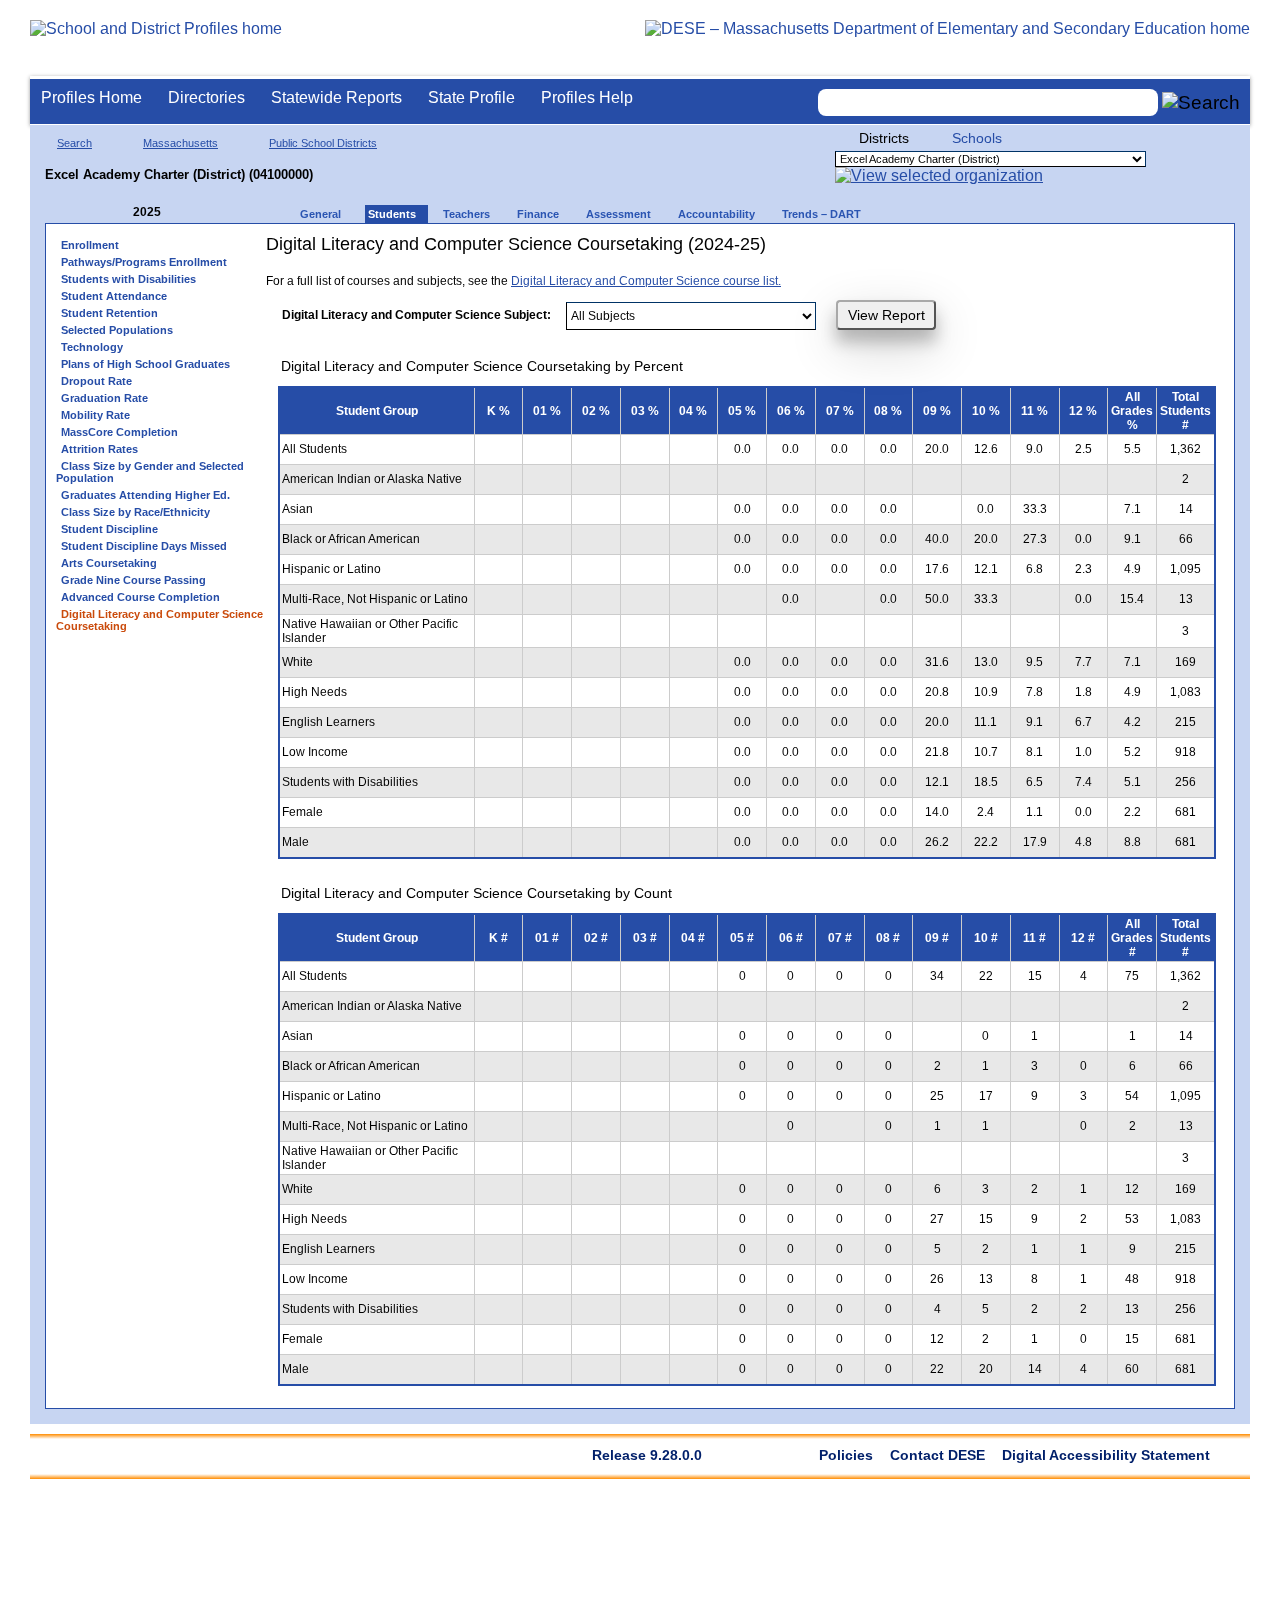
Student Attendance (114, 296)
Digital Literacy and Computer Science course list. (646, 281)
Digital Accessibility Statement (1106, 1455)
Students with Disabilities (128, 279)
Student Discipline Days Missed (144, 546)
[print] (993, 251)
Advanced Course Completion (140, 597)
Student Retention (109, 313)
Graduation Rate (104, 398)
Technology (92, 347)
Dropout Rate (96, 381)
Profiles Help (587, 97)
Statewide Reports (336, 97)
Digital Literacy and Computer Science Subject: (416, 315)
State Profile (471, 97)
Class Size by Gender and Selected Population (150, 472)
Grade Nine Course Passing (133, 580)
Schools (977, 138)
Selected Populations (117, 330)
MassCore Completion (119, 432)
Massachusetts (180, 143)
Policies (846, 1455)
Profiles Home (91, 97)
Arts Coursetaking (109, 563)
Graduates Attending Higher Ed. (145, 495)
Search (74, 143)
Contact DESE (937, 1455)
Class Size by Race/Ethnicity (135, 512)
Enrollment (90, 245)
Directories (206, 97)
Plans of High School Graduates (145, 364)
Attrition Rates (99, 449)
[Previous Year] (119, 212)
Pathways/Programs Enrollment (144, 262)
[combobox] (988, 102)
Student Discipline (109, 529)
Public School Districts (323, 143)
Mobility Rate (95, 415)
